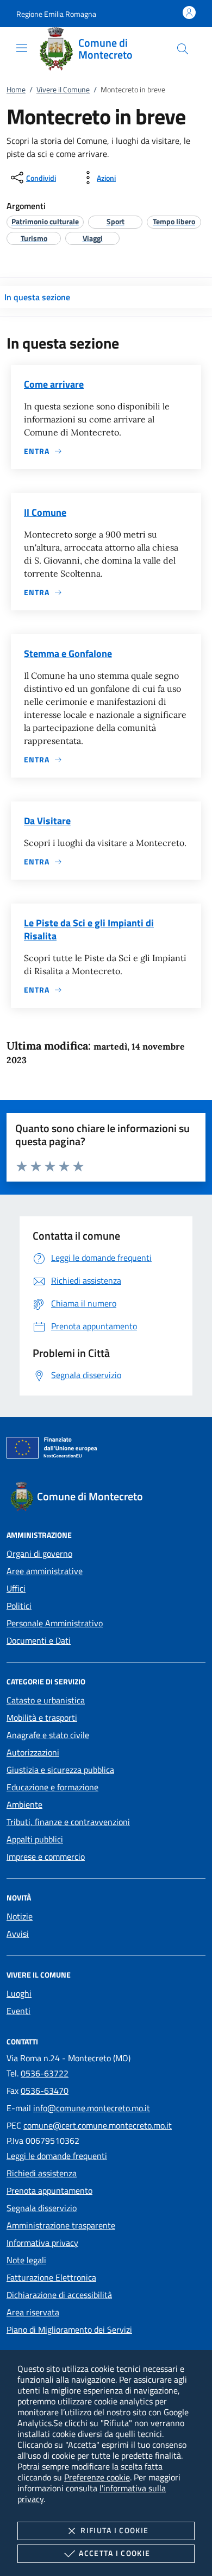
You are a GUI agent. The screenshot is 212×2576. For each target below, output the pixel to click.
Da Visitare (47, 821)
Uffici (16, 1588)
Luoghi (19, 1993)
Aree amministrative (45, 1571)
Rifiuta (114, 2530)
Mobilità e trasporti (42, 1718)
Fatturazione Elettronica (51, 2277)
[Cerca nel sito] (183, 49)
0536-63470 (45, 2091)
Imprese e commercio (46, 1857)
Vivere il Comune (63, 89)
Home (16, 89)
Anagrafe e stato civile (48, 1735)
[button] (56, 14)
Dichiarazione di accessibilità (59, 2295)
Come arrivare (54, 384)
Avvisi (18, 1934)
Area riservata (33, 2312)
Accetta (114, 2553)
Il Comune (45, 512)
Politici (19, 1606)
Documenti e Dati (39, 1640)
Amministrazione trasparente (61, 2225)
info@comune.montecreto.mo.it (92, 2108)
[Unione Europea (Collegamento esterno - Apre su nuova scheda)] (106, 1450)
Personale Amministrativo (55, 1623)
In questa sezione (37, 297)
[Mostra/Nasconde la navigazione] (22, 48)
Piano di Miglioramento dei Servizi (69, 2329)
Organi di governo (39, 1554)
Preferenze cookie (97, 2477)
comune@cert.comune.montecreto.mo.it (98, 2125)
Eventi (18, 2011)
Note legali (26, 2260)
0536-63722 (45, 2073)
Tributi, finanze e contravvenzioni (68, 1822)
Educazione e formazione (52, 1787)
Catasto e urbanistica (46, 1700)
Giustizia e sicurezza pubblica (60, 1770)
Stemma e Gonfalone (68, 654)
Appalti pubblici (35, 1839)
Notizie (20, 1916)
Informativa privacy (42, 2243)
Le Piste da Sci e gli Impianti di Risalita (89, 929)
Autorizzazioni (33, 1752)
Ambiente (24, 1804)
